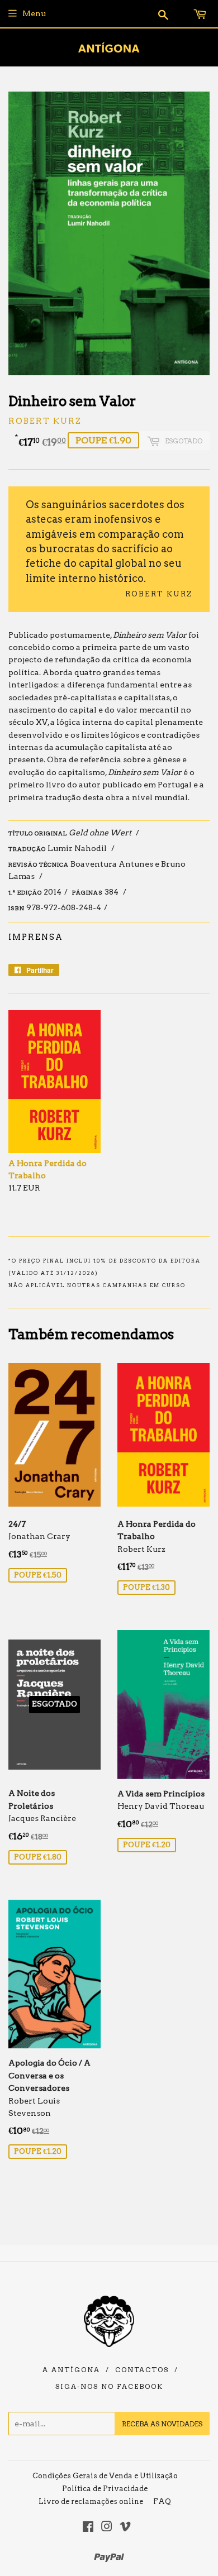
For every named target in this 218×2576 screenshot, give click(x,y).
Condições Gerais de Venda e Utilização (105, 2476)
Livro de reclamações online (91, 2501)
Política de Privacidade (105, 2489)
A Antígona (71, 2370)
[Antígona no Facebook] (88, 2528)
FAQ (162, 2501)
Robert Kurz (45, 421)
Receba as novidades (162, 2424)
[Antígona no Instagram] (107, 2528)
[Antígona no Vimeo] (125, 2528)
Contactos (142, 2370)
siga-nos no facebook (109, 2387)
